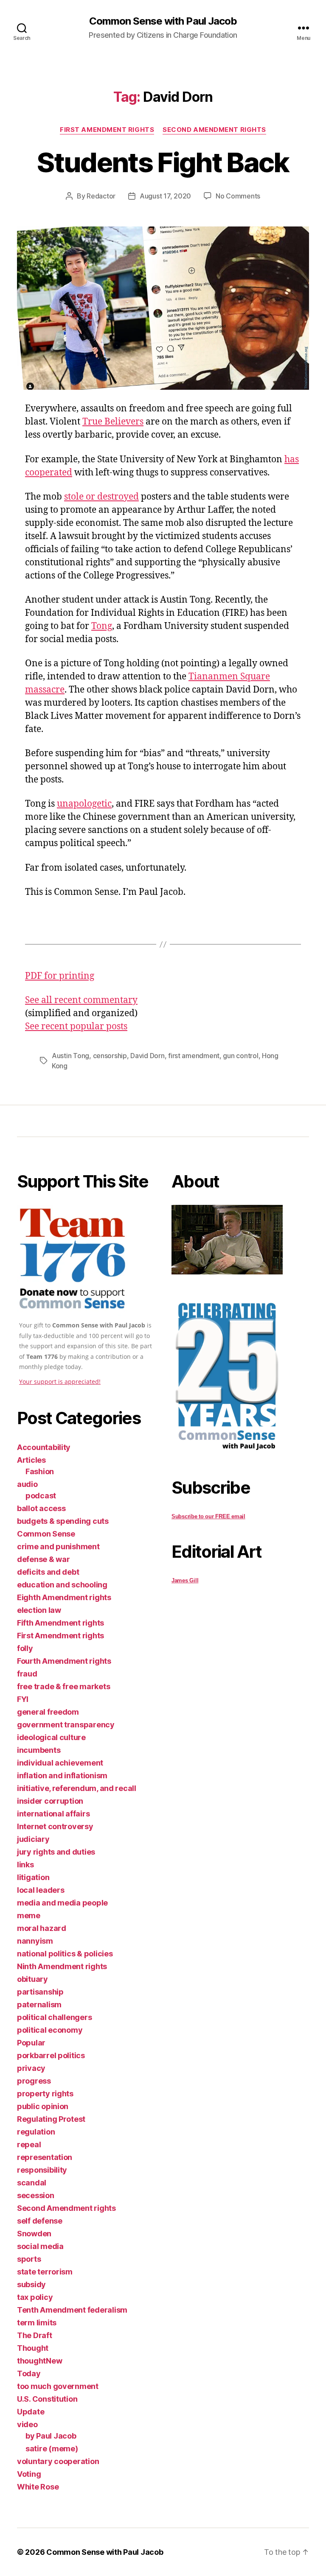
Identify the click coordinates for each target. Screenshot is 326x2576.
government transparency (66, 1725)
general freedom (48, 1712)
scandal (32, 2183)
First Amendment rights (107, 130)
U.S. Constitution (47, 2399)
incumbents (39, 1750)
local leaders (41, 1890)
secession (36, 2195)
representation (45, 2157)
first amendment (194, 1056)
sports (29, 2259)
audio (27, 1484)
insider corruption (50, 1801)
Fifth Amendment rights (60, 1623)
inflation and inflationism (62, 1776)
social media (40, 2246)
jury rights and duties (56, 1852)
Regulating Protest (51, 2119)
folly (25, 1648)
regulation (36, 2132)
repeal (29, 2144)
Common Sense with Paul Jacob (163, 21)
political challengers (54, 2017)
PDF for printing (60, 976)
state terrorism (45, 2272)
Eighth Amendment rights (64, 1597)
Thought (33, 2348)
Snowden (34, 2234)
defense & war (44, 1559)
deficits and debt (48, 1572)
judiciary (33, 1839)
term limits (37, 2323)
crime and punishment (58, 1546)
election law (39, 1610)
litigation (33, 1877)
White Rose (38, 2487)
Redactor (101, 196)
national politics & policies (65, 1954)
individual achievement (60, 1763)
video (27, 2424)
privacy (31, 2068)
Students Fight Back (163, 162)
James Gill (185, 1580)
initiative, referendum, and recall (77, 1788)
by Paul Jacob (51, 2436)
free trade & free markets (63, 1686)
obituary (32, 1979)
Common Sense (46, 1534)
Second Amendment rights (214, 130)
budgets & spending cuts (63, 1521)
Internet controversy (55, 1826)
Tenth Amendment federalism (72, 2310)
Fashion (40, 1471)
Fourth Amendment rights (64, 1661)
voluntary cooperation (58, 2461)
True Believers (113, 422)
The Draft (35, 2335)
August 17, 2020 (165, 196)
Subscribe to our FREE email (208, 1516)
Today (29, 2373)
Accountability (44, 1447)
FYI (23, 1699)
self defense (40, 2221)
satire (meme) (52, 2449)
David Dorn (147, 1056)
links (25, 1865)
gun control (240, 1056)
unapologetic (84, 804)
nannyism (35, 1941)
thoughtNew (39, 2361)
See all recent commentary (81, 1000)
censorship (110, 1056)
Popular (31, 2043)
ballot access (41, 1508)
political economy (50, 2030)
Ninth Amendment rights (62, 1966)
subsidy (31, 2284)
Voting (29, 2474)
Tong (102, 626)
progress (34, 2081)
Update (31, 2412)
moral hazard (42, 1928)
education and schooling (62, 1585)
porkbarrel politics (51, 2055)
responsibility (42, 2170)
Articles (31, 1460)
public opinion (43, 2106)
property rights (45, 2094)
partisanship (40, 1992)
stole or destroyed (101, 497)
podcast (41, 1496)
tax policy (35, 2297)
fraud (27, 1674)
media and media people (62, 1903)
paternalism (39, 2005)
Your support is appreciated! (60, 1382)
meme (29, 1915)
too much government (58, 2386)
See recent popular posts (76, 1027)
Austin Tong (70, 1056)
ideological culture (51, 1737)
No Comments (238, 196)
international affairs (53, 1814)
